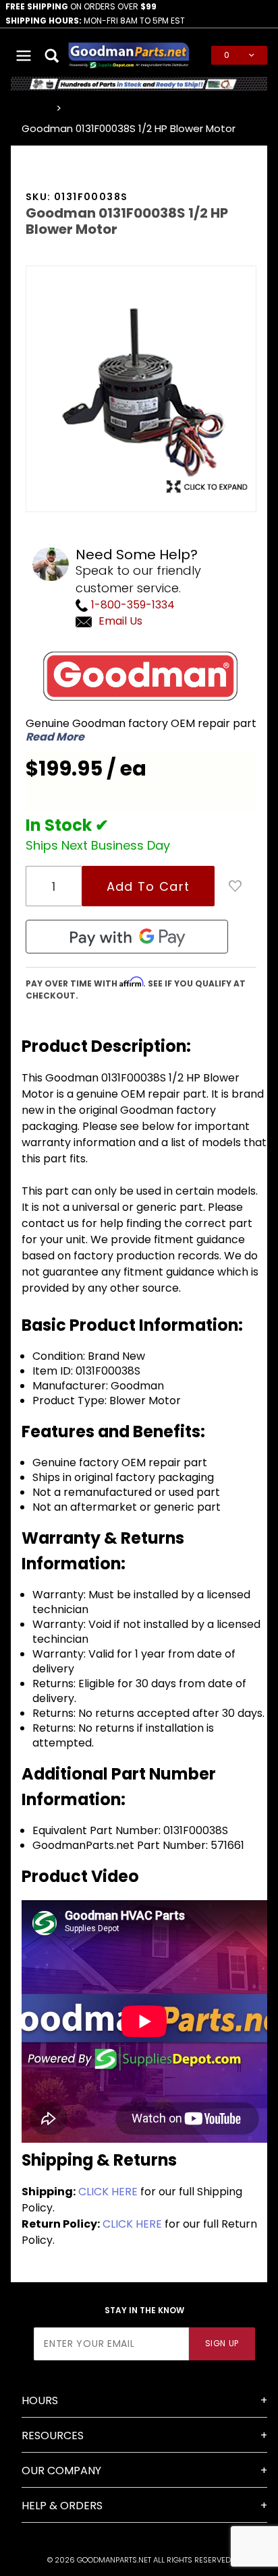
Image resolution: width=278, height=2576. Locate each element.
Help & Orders (62, 2506)
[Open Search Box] (53, 55)
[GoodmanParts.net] (129, 54)
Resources (53, 2436)
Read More (55, 737)
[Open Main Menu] (24, 55)
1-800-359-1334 (132, 605)
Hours (40, 2400)
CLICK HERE (108, 2192)
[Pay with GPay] (127, 937)
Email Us (120, 621)
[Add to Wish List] (235, 886)
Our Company (61, 2471)
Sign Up (222, 2343)
